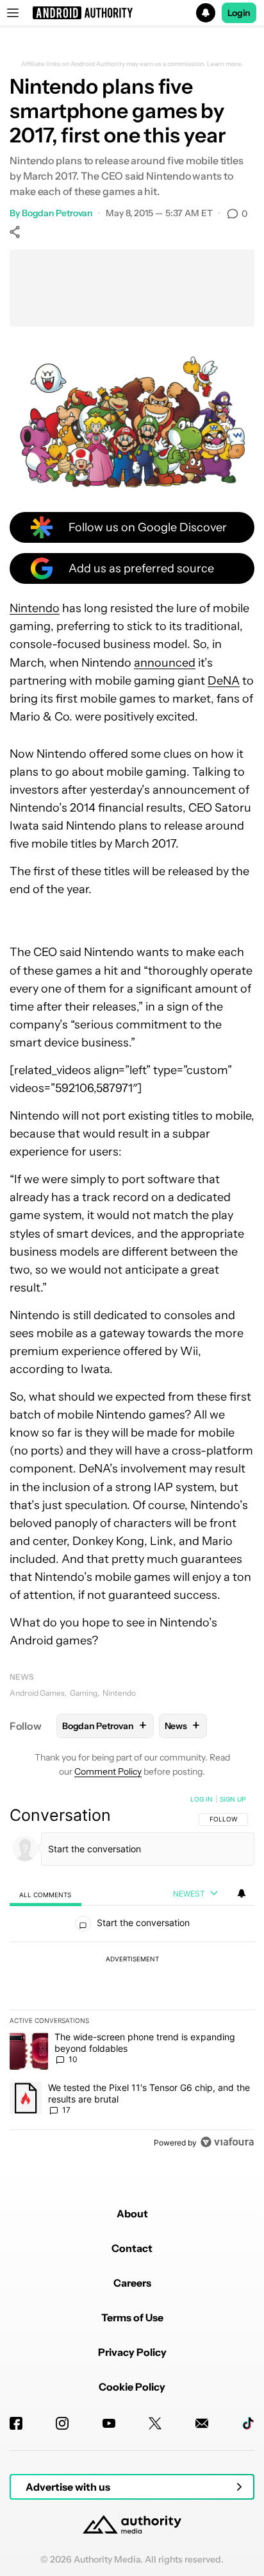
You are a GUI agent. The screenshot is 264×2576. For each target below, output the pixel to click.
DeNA (224, 681)
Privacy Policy (132, 2352)
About (132, 2213)
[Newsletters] (202, 2423)
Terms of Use (132, 2317)
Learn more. (225, 64)
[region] (132, 1974)
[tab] (45, 1894)
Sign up (233, 1799)
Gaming (84, 1693)
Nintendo (35, 608)
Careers (132, 2283)
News (22, 1677)
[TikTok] (248, 2423)
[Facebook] (16, 2423)
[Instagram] (62, 2423)
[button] (132, 13)
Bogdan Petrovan (57, 213)
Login (239, 13)
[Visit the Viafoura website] (227, 2142)
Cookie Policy (132, 2387)
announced (165, 663)
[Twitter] (155, 2423)
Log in (202, 1799)
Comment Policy (108, 1771)
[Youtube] (109, 2423)
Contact (132, 2248)
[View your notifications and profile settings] (242, 1893)
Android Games (37, 1693)
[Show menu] (13, 13)
